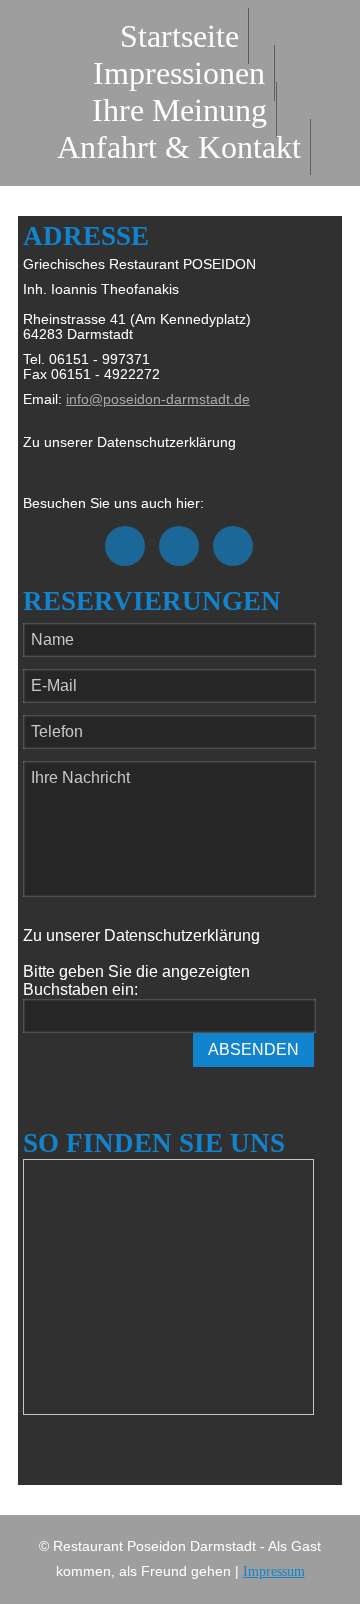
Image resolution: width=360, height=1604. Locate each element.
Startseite (179, 36)
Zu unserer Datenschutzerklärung (129, 442)
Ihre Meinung (179, 110)
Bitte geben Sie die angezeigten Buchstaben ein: (136, 980)
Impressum (274, 1571)
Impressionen (179, 73)
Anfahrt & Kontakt (179, 147)
